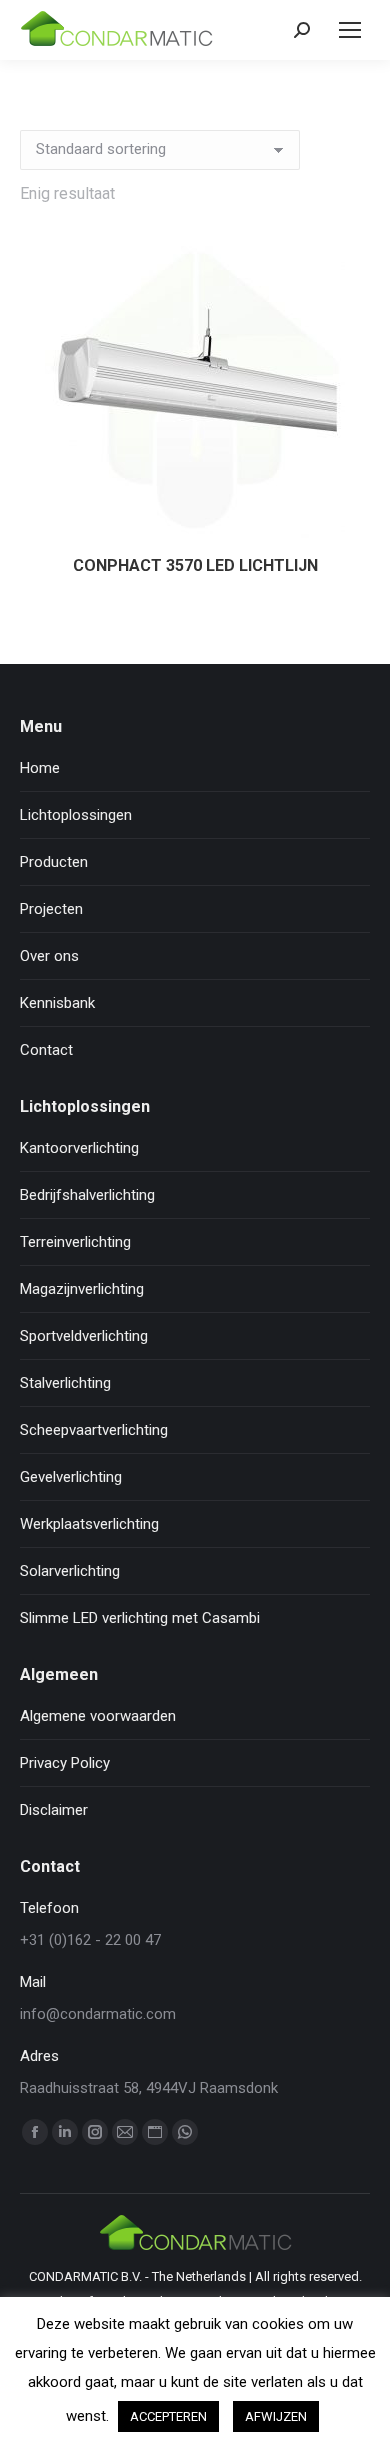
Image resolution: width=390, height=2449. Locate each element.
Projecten (51, 909)
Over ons (49, 956)
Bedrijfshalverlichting (87, 1195)
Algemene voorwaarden (98, 1716)
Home (40, 768)
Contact (46, 1050)
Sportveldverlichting (84, 1336)
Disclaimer (54, 1810)
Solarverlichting (70, 1571)
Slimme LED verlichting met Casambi (140, 1618)
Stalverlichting (65, 1383)
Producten (54, 862)
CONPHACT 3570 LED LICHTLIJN (195, 565)
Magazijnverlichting (82, 1289)
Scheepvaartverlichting (94, 1430)
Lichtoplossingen (76, 815)
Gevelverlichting (71, 1477)
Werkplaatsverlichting (89, 1524)
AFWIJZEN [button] (276, 2416)
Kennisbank (57, 1003)
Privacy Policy (65, 1763)
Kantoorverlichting (79, 1148)
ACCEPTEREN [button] (168, 2416)
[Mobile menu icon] (350, 30)
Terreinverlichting (75, 1242)
